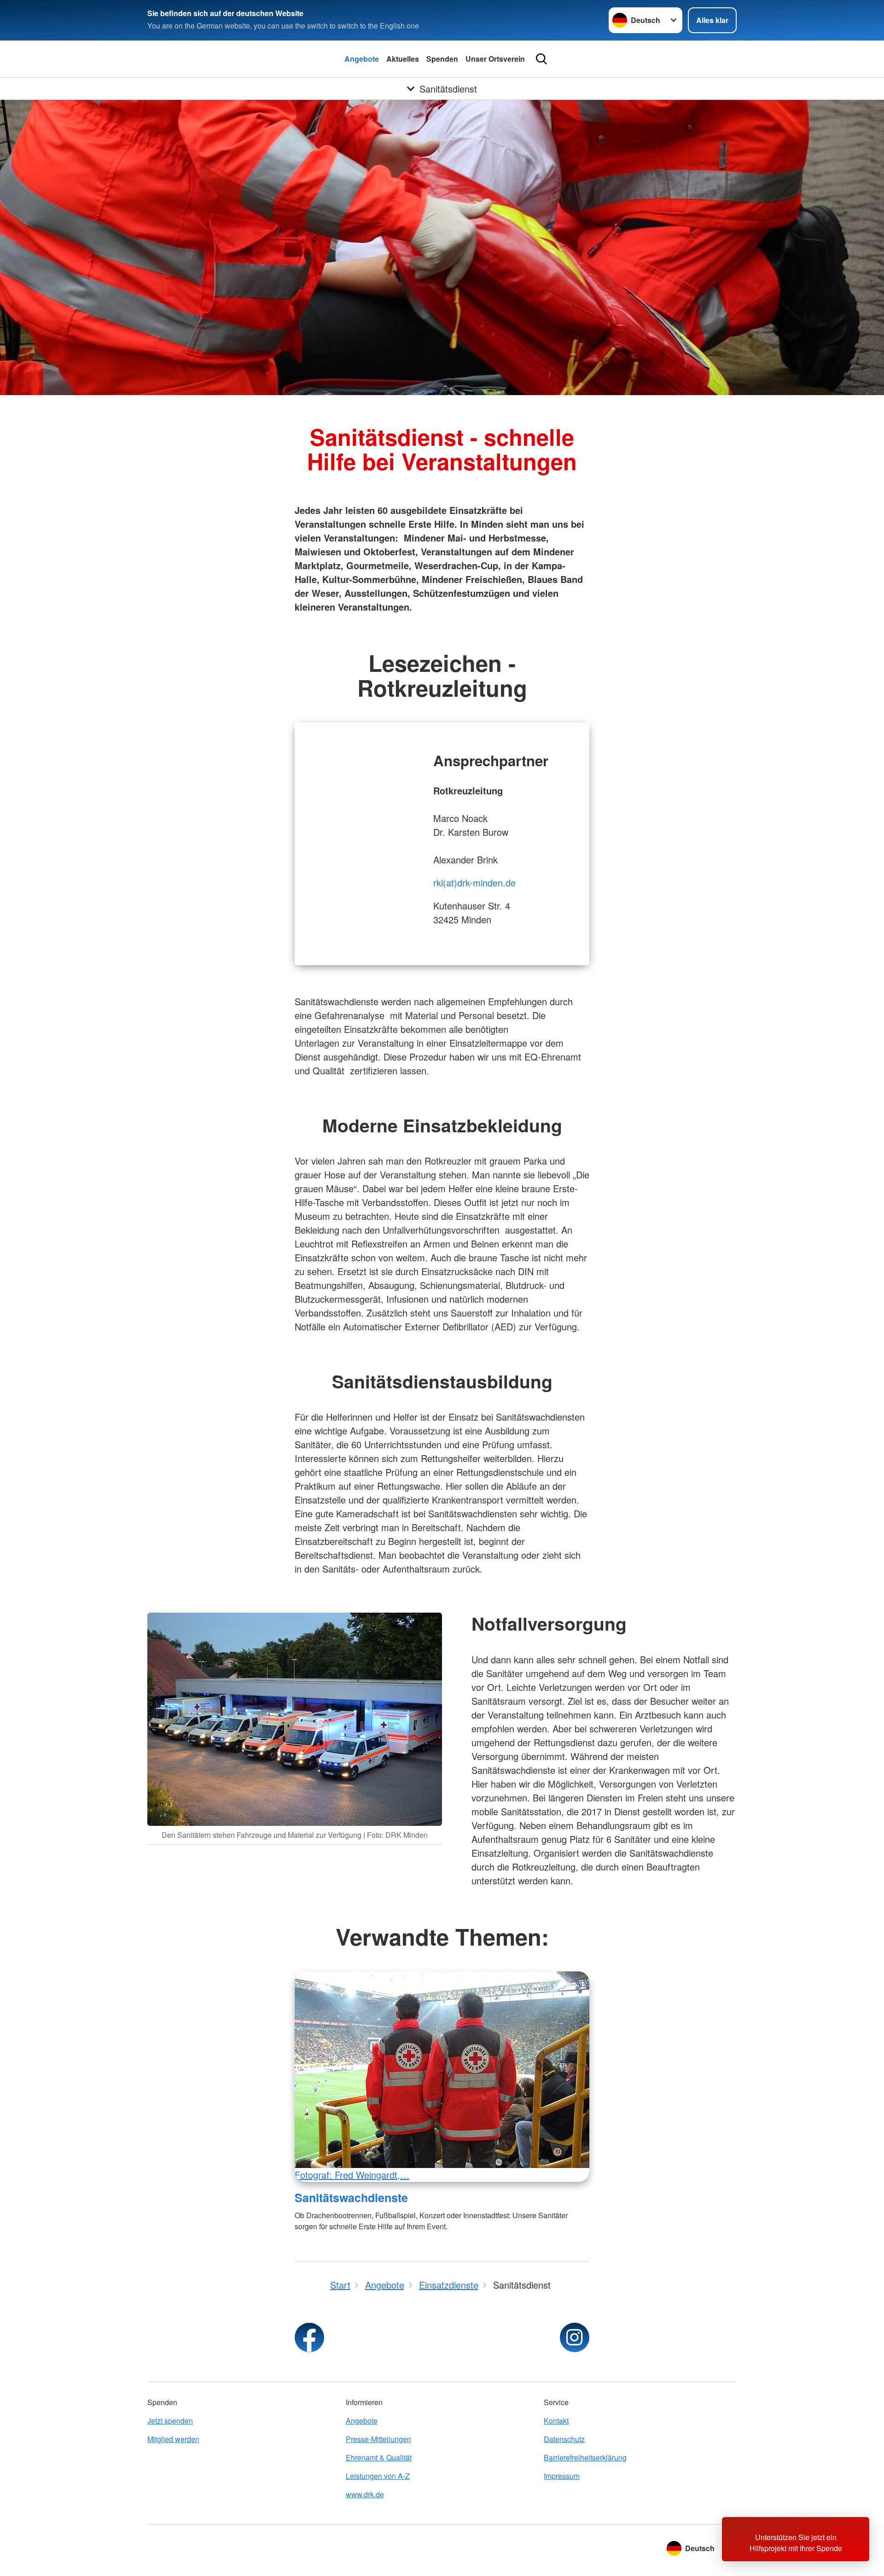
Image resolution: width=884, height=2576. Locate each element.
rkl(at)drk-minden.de (474, 883)
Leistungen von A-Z (378, 2476)
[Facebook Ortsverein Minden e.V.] (309, 2337)
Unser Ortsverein (495, 59)
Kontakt (556, 2421)
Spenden (442, 59)
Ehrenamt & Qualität (379, 2457)
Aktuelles (403, 59)
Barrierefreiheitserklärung (585, 2457)
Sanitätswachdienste (351, 2197)
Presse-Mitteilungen (378, 2439)
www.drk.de (365, 2494)
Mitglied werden (173, 2439)
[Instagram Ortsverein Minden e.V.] (575, 2337)
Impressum (562, 2476)
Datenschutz (564, 2439)
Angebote (362, 59)
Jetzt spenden (170, 2421)
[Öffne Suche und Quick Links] (541, 59)
